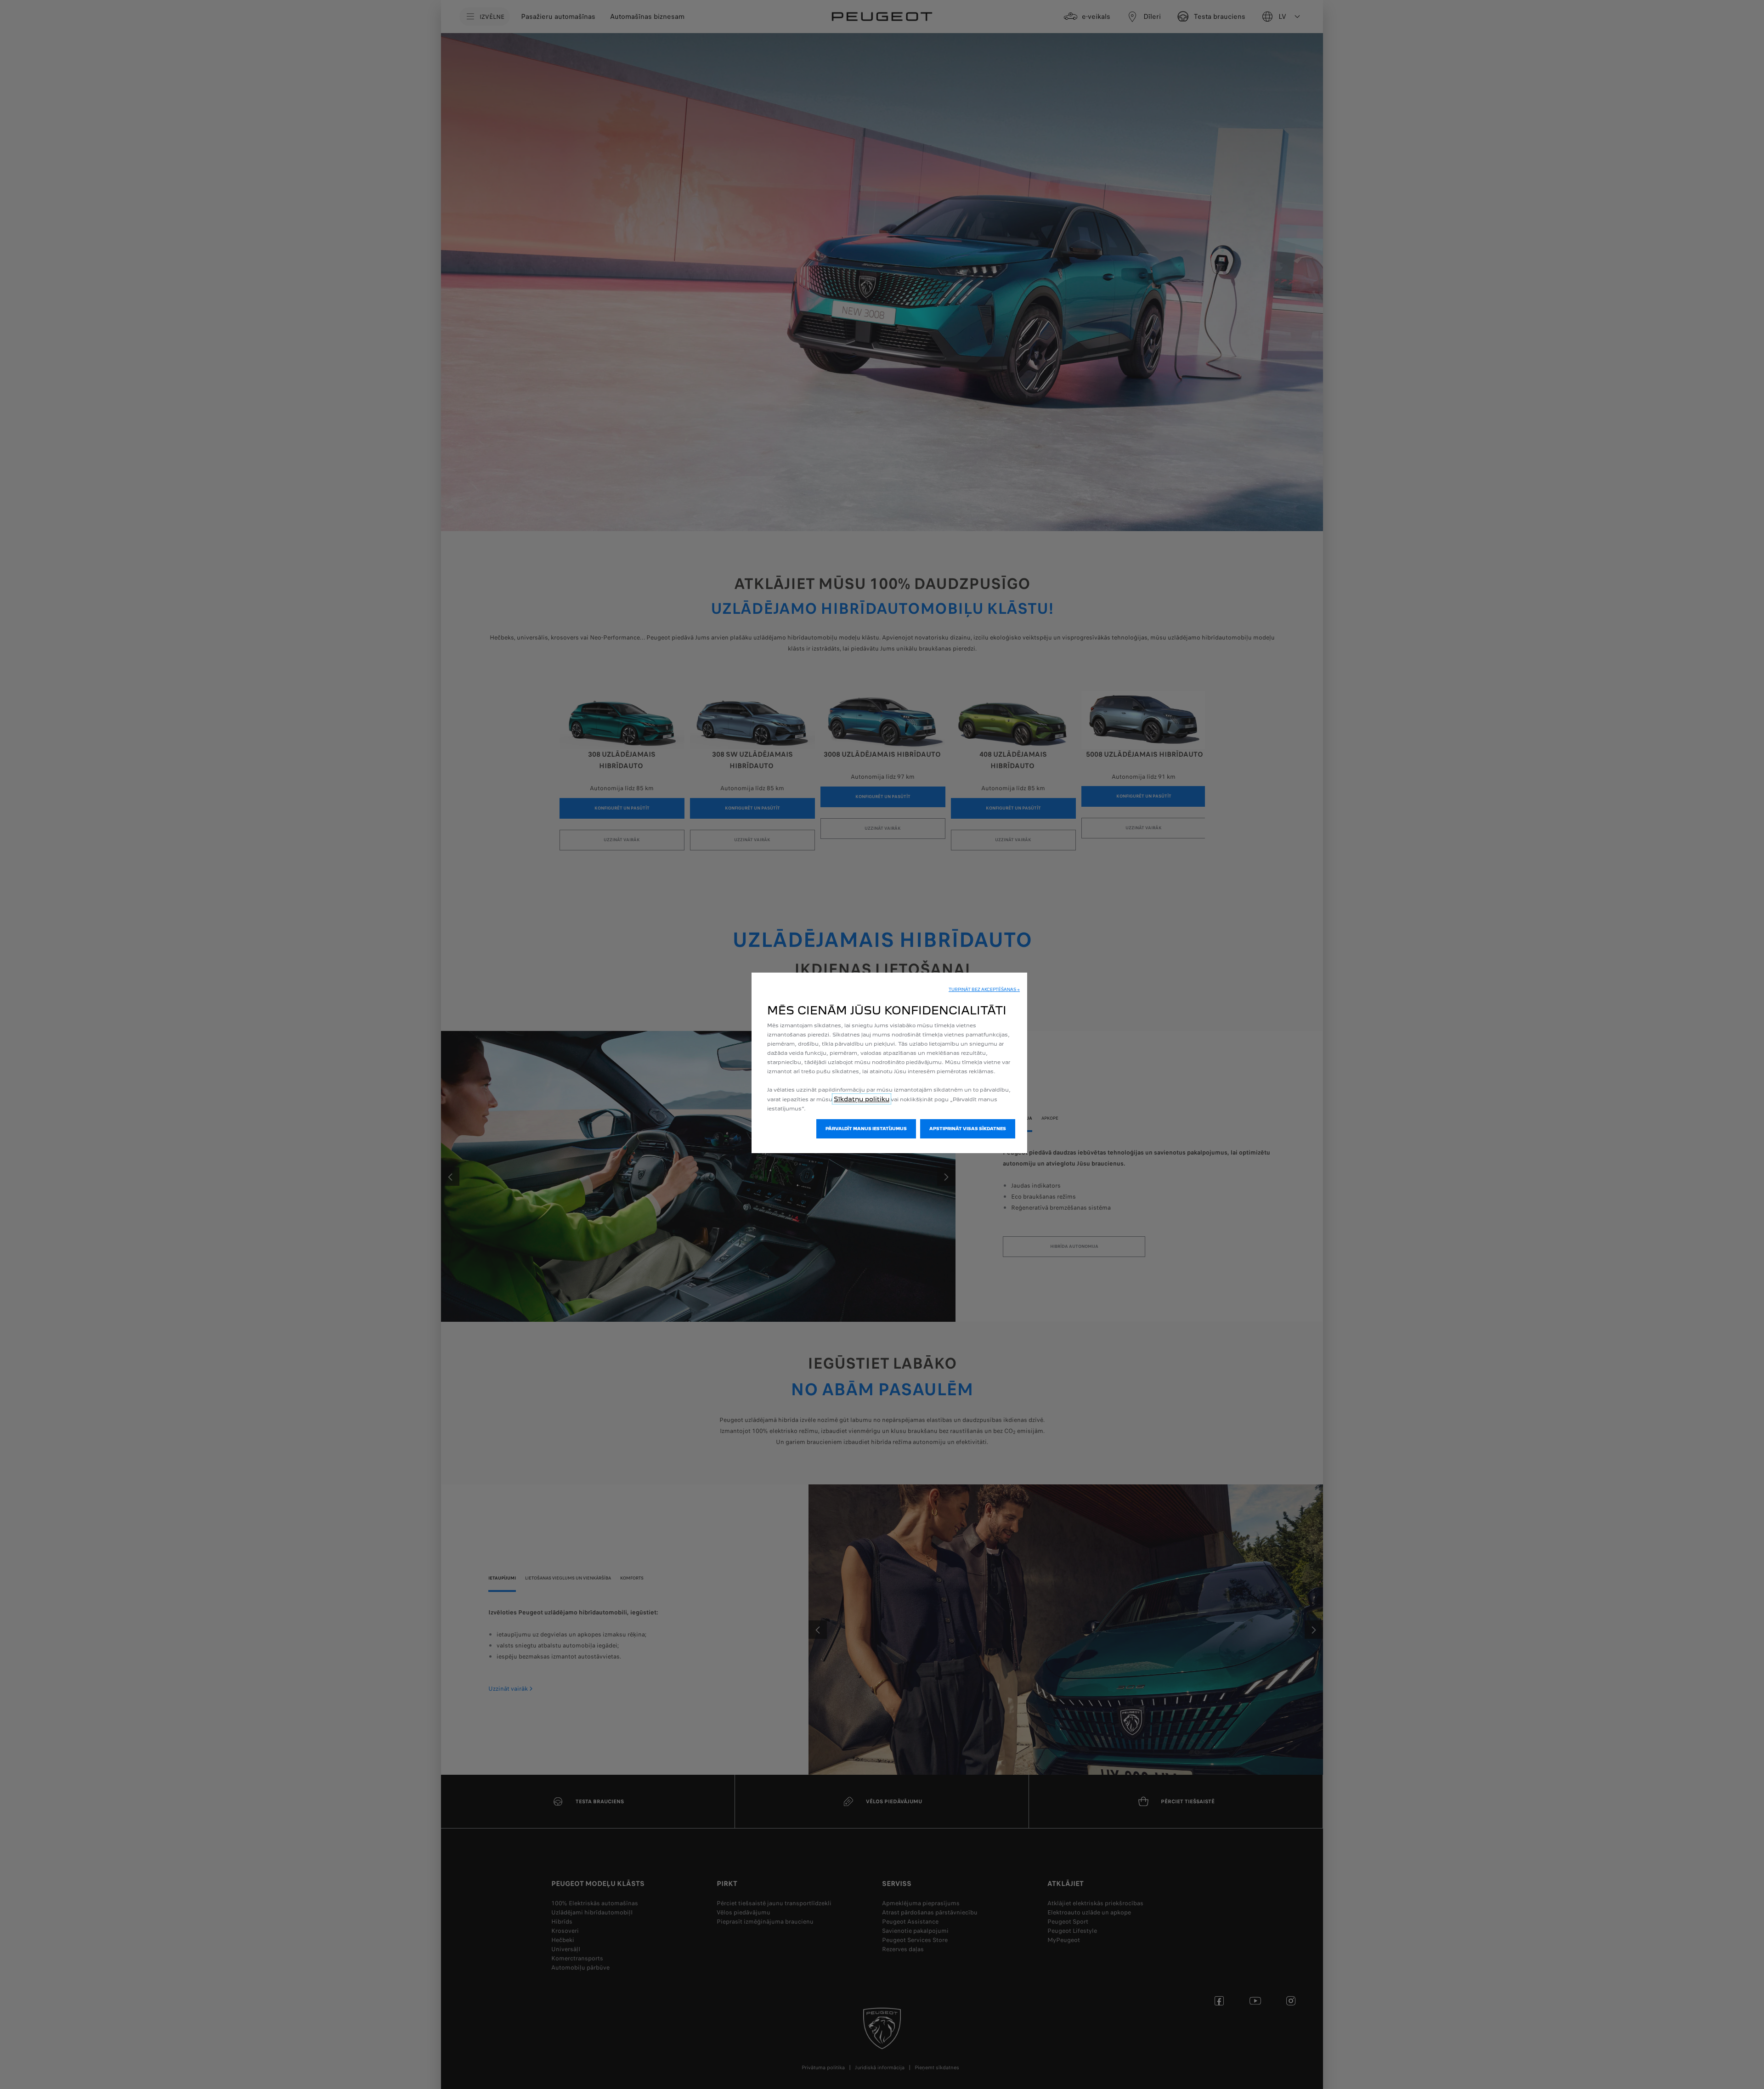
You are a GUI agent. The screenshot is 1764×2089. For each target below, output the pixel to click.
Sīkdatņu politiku (862, 1099)
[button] (984, 990)
